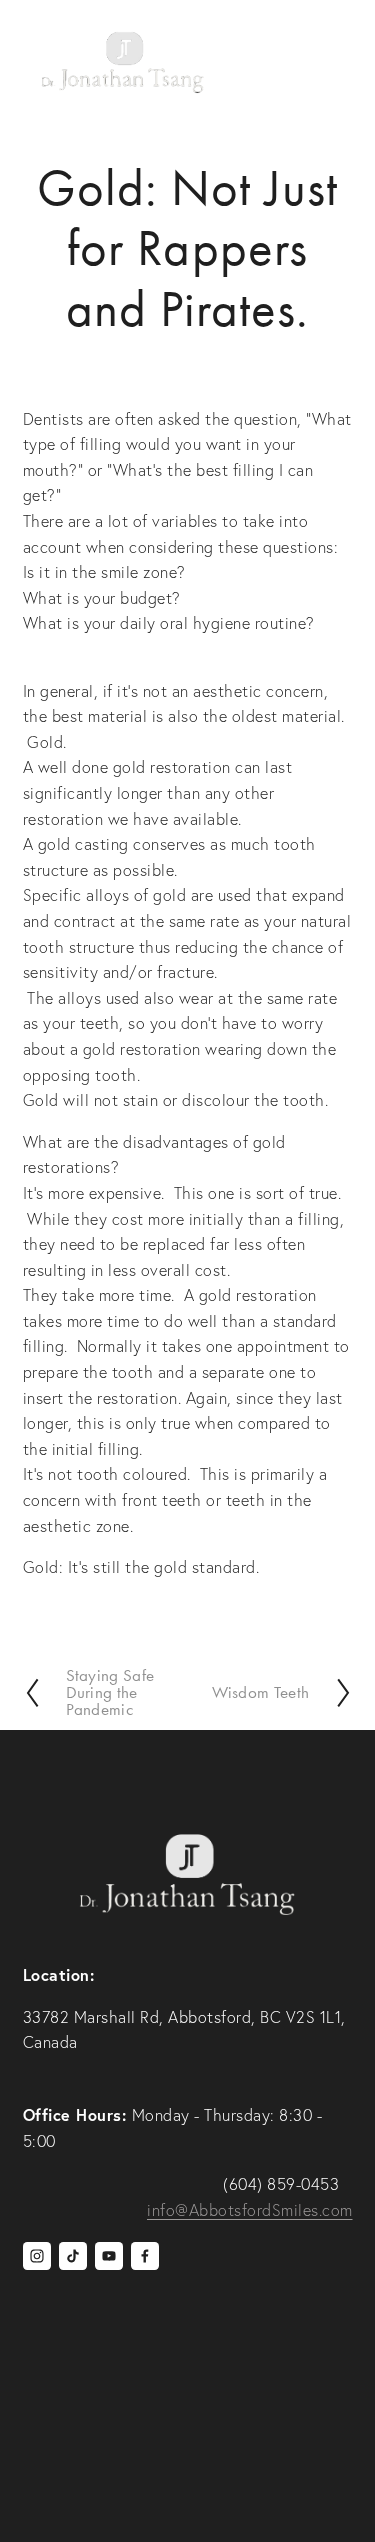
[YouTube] (109, 2256)
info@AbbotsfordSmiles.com (250, 2210)
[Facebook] (145, 2256)
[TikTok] (73, 2256)
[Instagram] (37, 2256)
